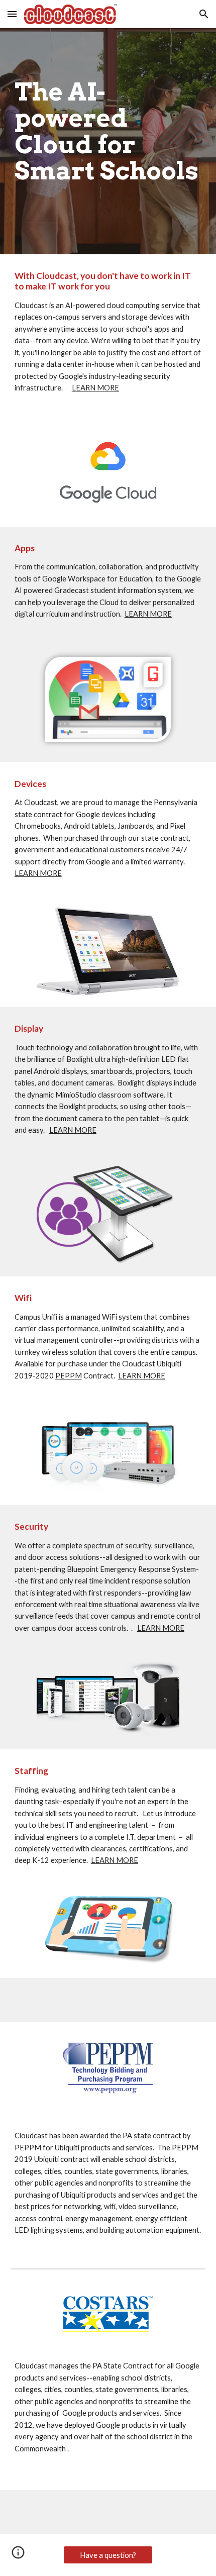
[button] (12, 14)
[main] (108, 141)
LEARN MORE (95, 388)
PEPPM (69, 1376)
